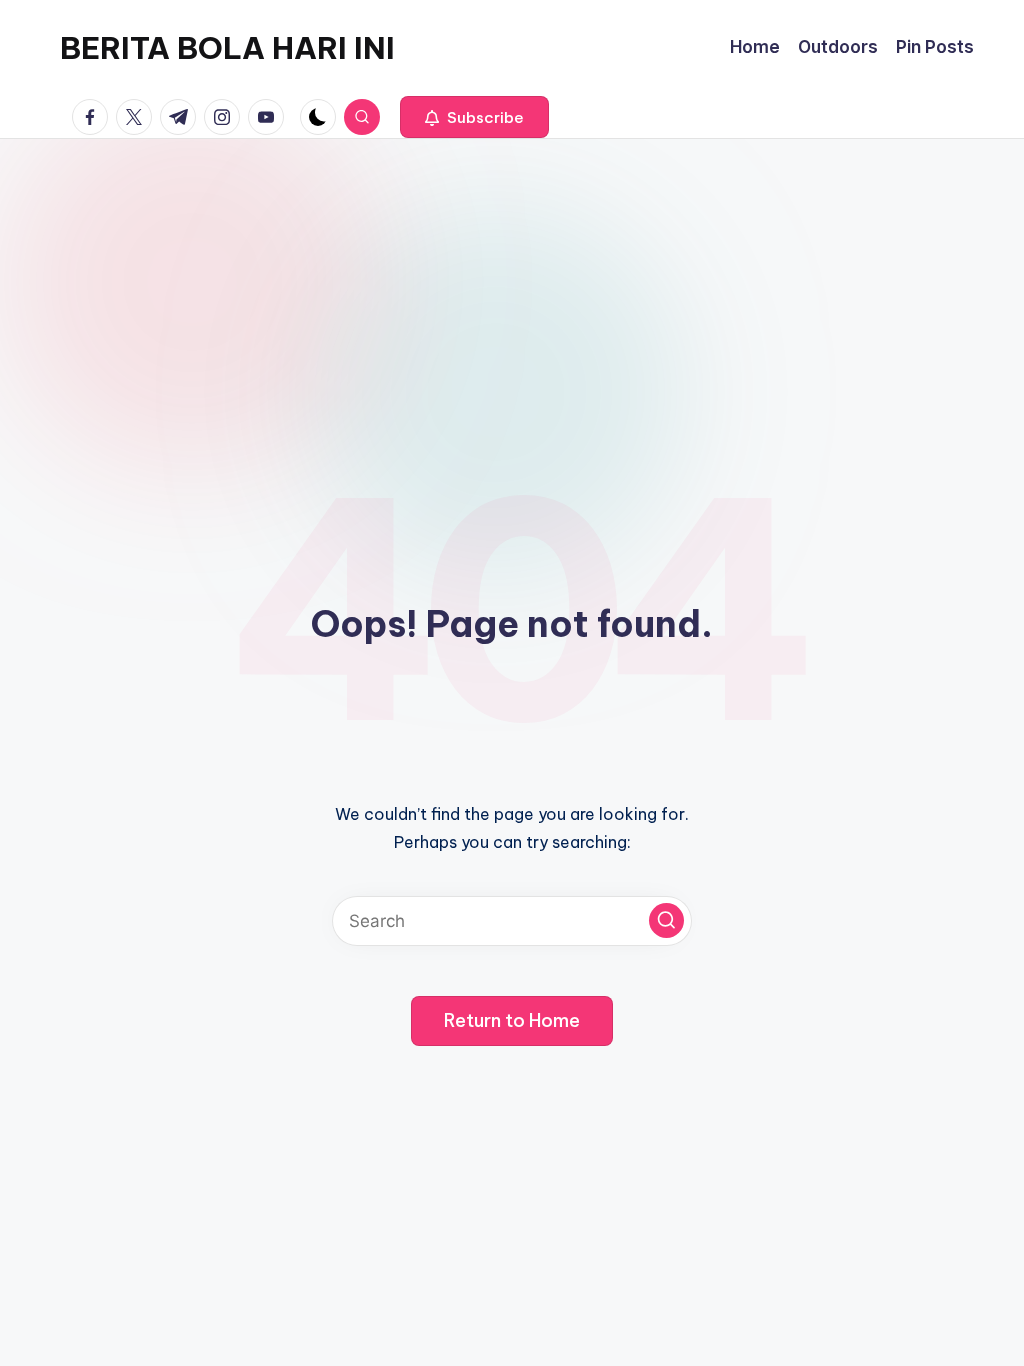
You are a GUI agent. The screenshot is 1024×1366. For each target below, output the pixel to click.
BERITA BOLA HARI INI (227, 48)
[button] (474, 117)
